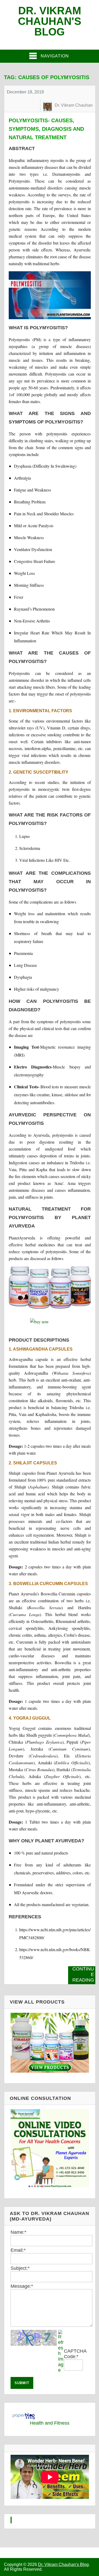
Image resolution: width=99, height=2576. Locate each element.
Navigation (55, 56)
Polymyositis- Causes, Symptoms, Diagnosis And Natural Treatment (46, 129)
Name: (18, 2232)
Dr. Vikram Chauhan (74, 105)
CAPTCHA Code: (75, 2354)
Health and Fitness (50, 2423)
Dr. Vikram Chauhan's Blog (50, 21)
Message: (22, 2286)
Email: (18, 2250)
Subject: (20, 2268)
